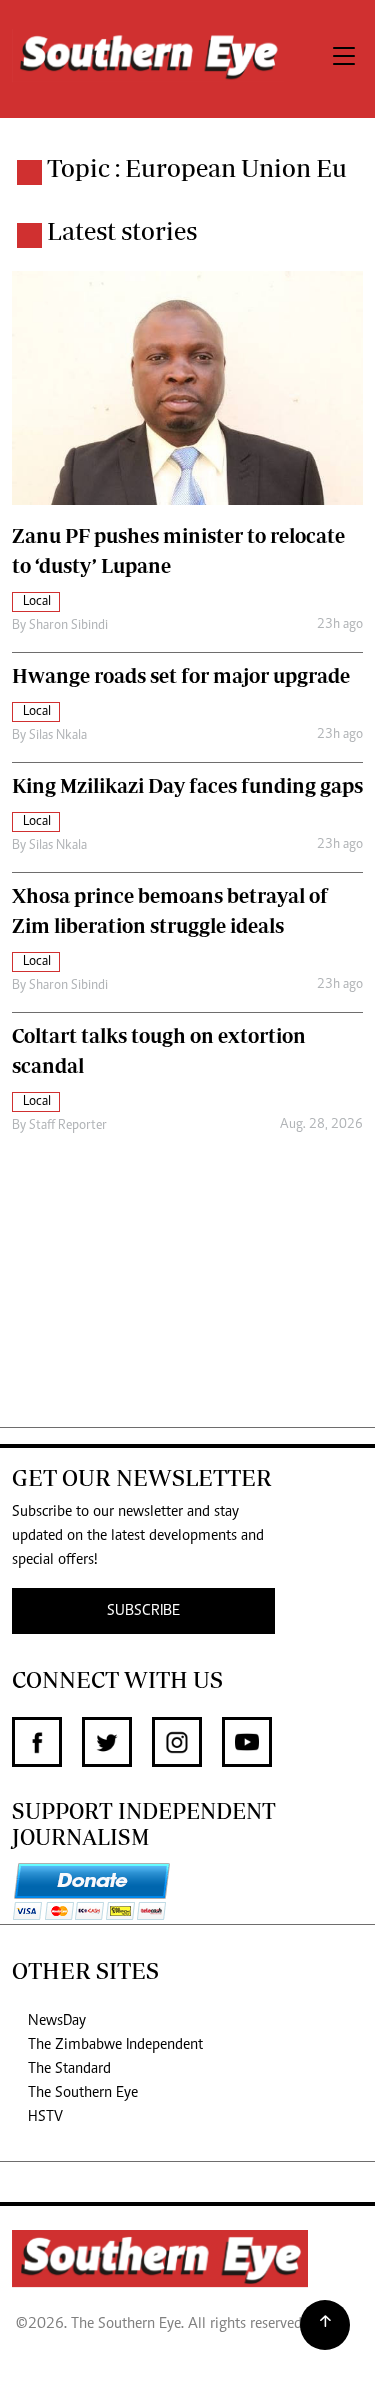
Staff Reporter (68, 1126)
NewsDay (57, 2021)
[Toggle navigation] (344, 59)
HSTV (45, 2117)
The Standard (69, 2069)
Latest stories (122, 231)
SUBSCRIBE (143, 1611)
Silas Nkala (58, 736)
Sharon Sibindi (68, 626)
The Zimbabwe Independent (115, 2045)
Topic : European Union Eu (197, 168)
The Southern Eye (83, 2093)
